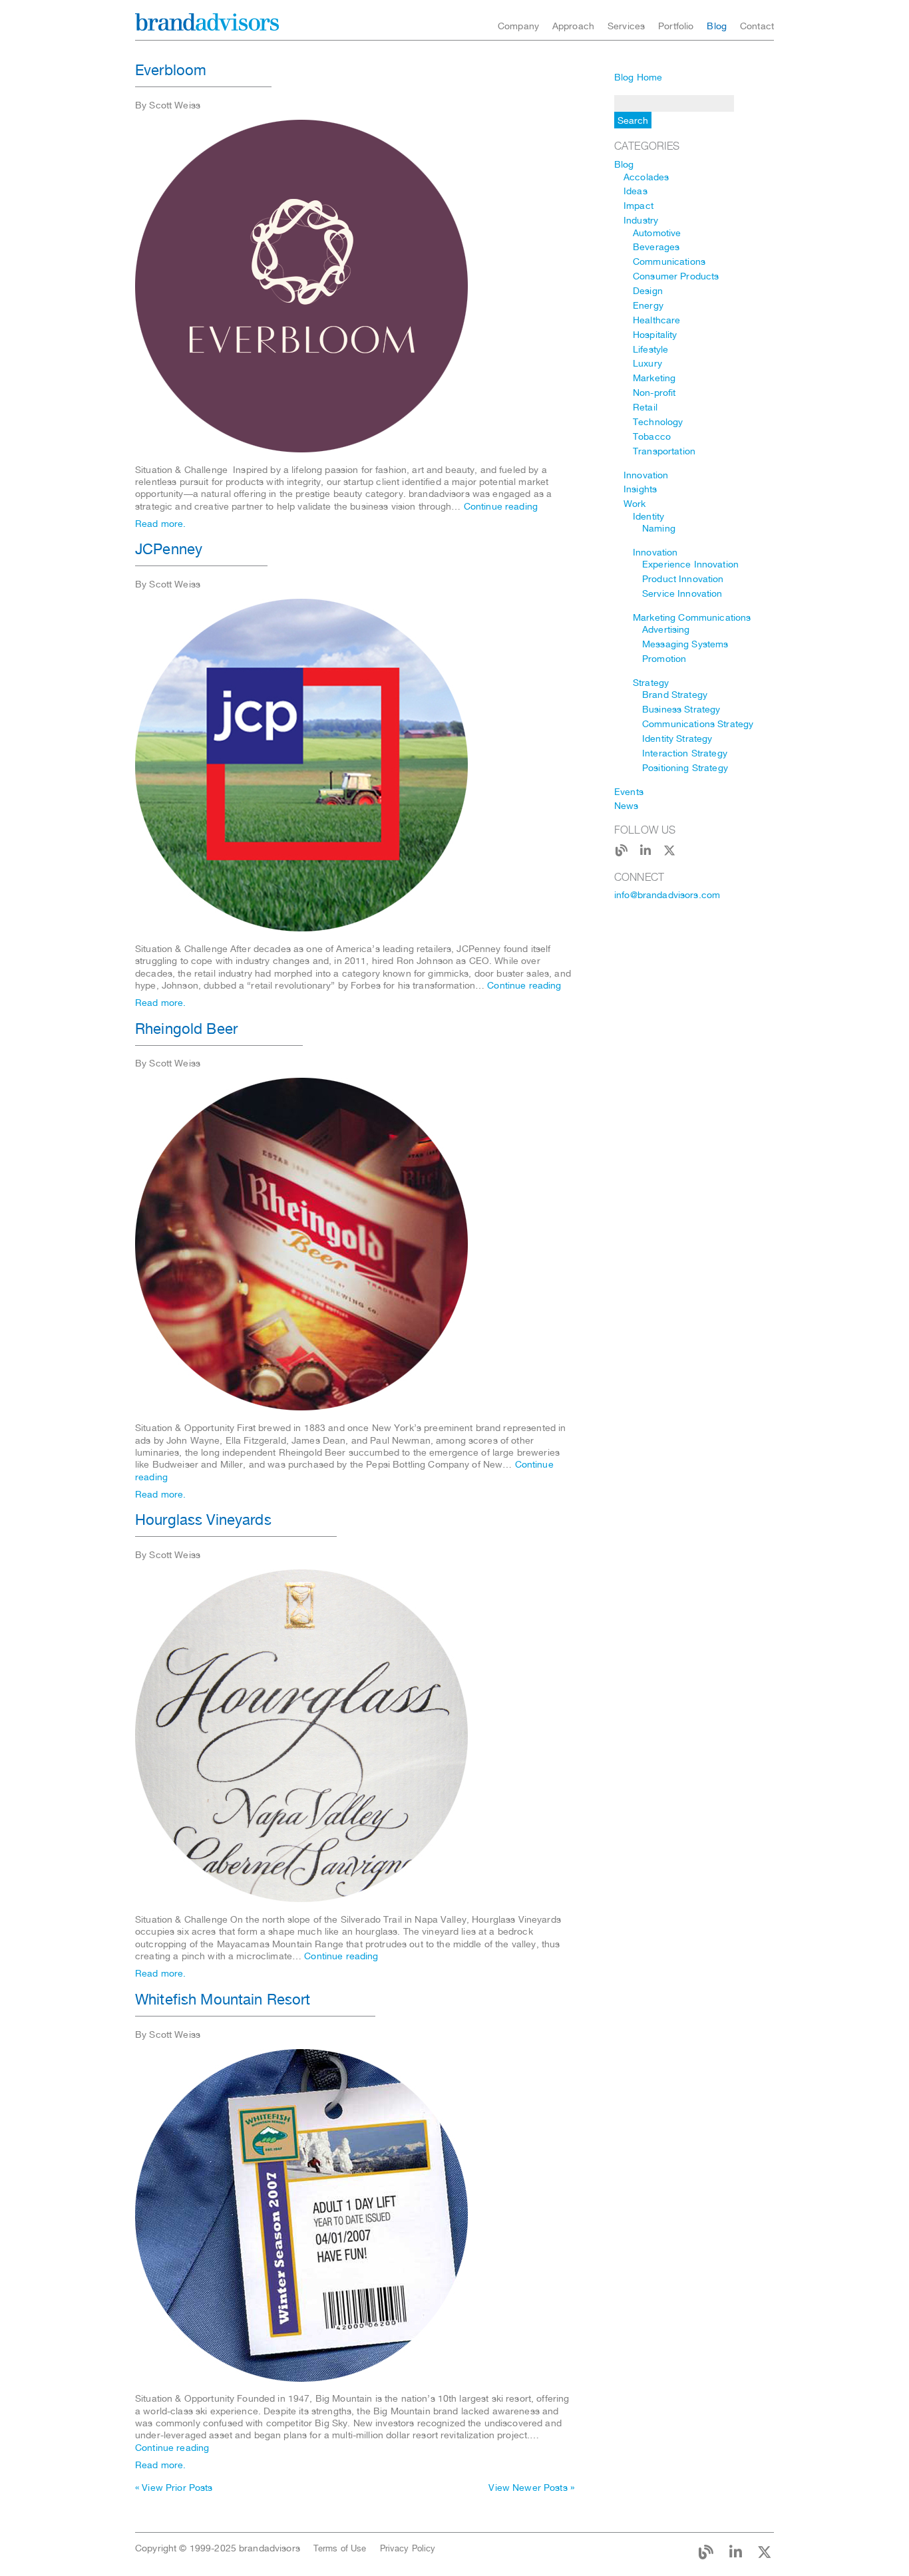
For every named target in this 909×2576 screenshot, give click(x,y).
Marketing (654, 378)
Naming (659, 528)
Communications (669, 261)
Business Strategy (681, 709)
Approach (573, 26)
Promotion (664, 659)
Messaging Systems (685, 644)
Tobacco (652, 436)
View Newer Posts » (531, 2488)
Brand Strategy (675, 695)
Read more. (160, 524)
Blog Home (638, 77)
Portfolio (676, 26)
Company (518, 26)
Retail (645, 407)
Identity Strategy (677, 738)
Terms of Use (340, 2548)
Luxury (647, 363)
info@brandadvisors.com (667, 895)
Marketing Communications (692, 617)
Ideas (636, 191)
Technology (658, 422)
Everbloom (171, 70)
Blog (717, 26)
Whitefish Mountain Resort (223, 1999)
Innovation (646, 475)
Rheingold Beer (186, 1029)
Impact (638, 206)
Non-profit (654, 393)
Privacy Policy (408, 2548)
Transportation (664, 451)
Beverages (656, 247)
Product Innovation (683, 579)
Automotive (657, 233)
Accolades (646, 177)
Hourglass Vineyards (203, 1520)
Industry (641, 220)
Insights (640, 489)
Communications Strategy (698, 724)
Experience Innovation (690, 564)
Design (648, 291)
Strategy (651, 683)
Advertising (666, 629)
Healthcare (656, 320)
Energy (648, 305)
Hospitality (655, 335)
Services (626, 26)
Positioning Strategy (685, 768)
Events (629, 792)
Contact (757, 26)
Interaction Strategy (685, 753)
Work (635, 504)
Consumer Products (676, 276)
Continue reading (501, 506)
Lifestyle (650, 349)
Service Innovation (682, 593)
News (627, 806)
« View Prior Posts (174, 2488)
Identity (648, 516)
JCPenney (169, 549)
